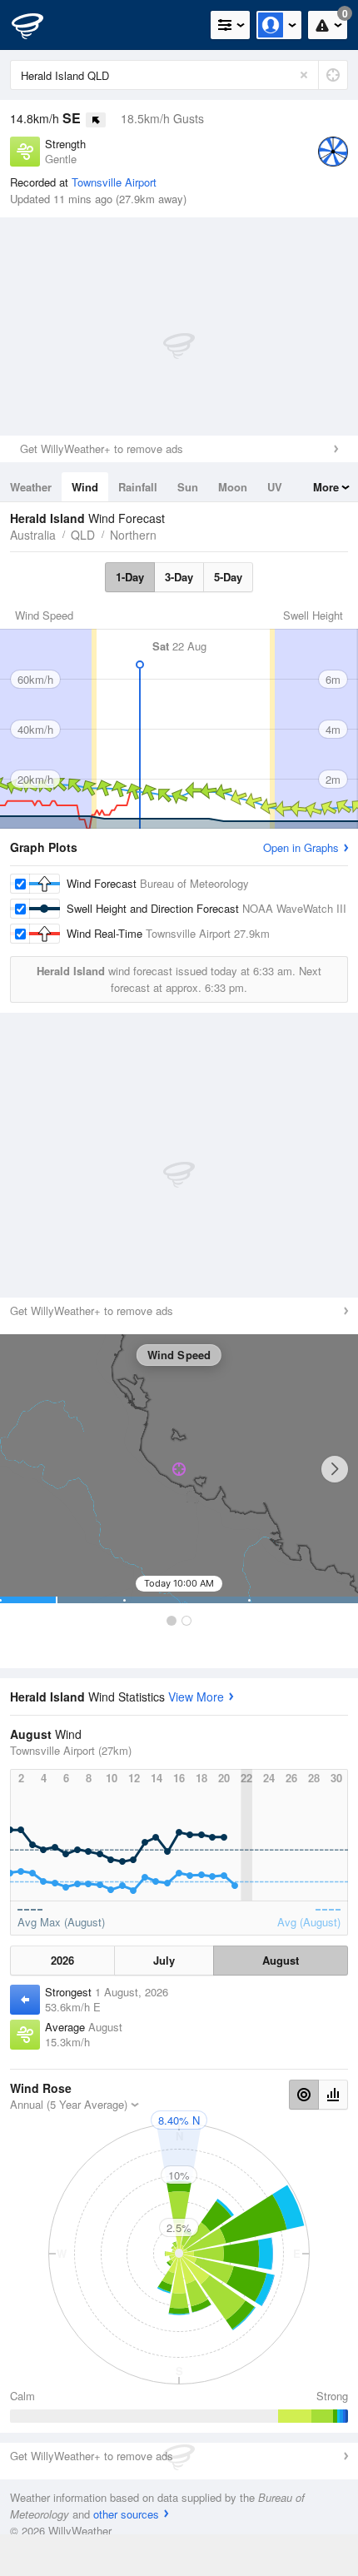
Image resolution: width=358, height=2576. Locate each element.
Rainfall (138, 487)
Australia (33, 535)
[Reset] (304, 75)
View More (196, 1697)
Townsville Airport (114, 182)
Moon (233, 487)
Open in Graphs (301, 847)
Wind (85, 487)
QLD (83, 535)
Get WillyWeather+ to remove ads (102, 448)
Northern (133, 535)
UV (275, 487)
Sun (188, 487)
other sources (126, 2514)
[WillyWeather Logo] (37, 25)
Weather (31, 487)
